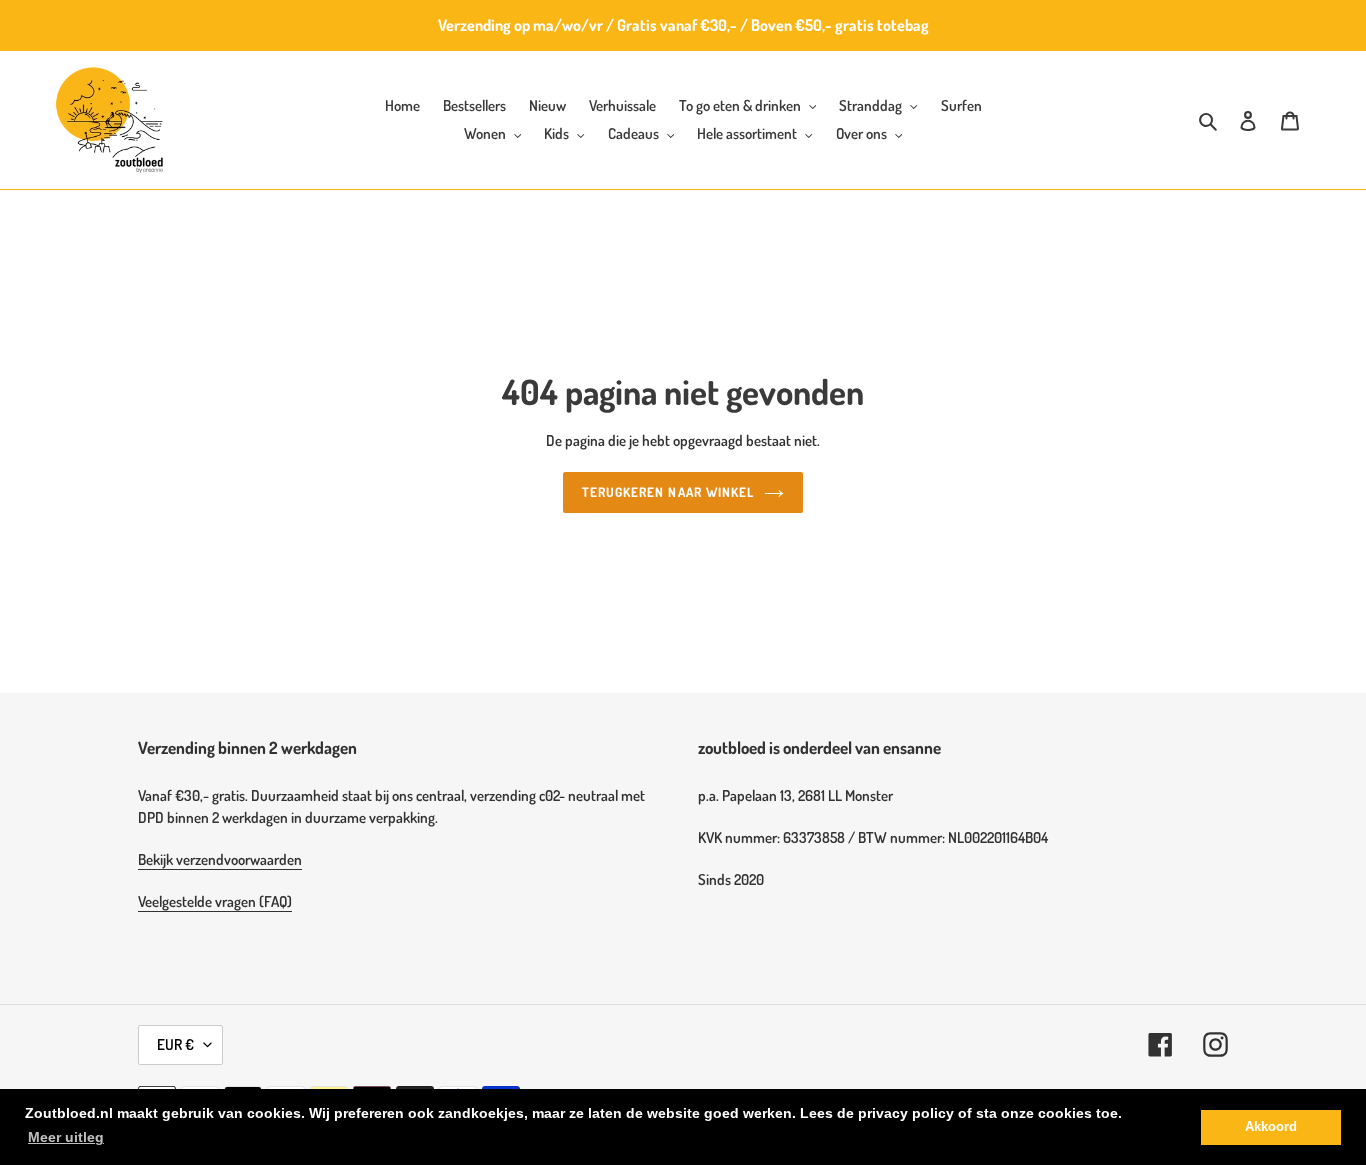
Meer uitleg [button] (66, 1137)
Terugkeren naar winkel (668, 492)
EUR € (175, 1044)
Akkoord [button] (1271, 1127)
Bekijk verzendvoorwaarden (220, 859)
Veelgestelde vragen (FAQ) (215, 901)
